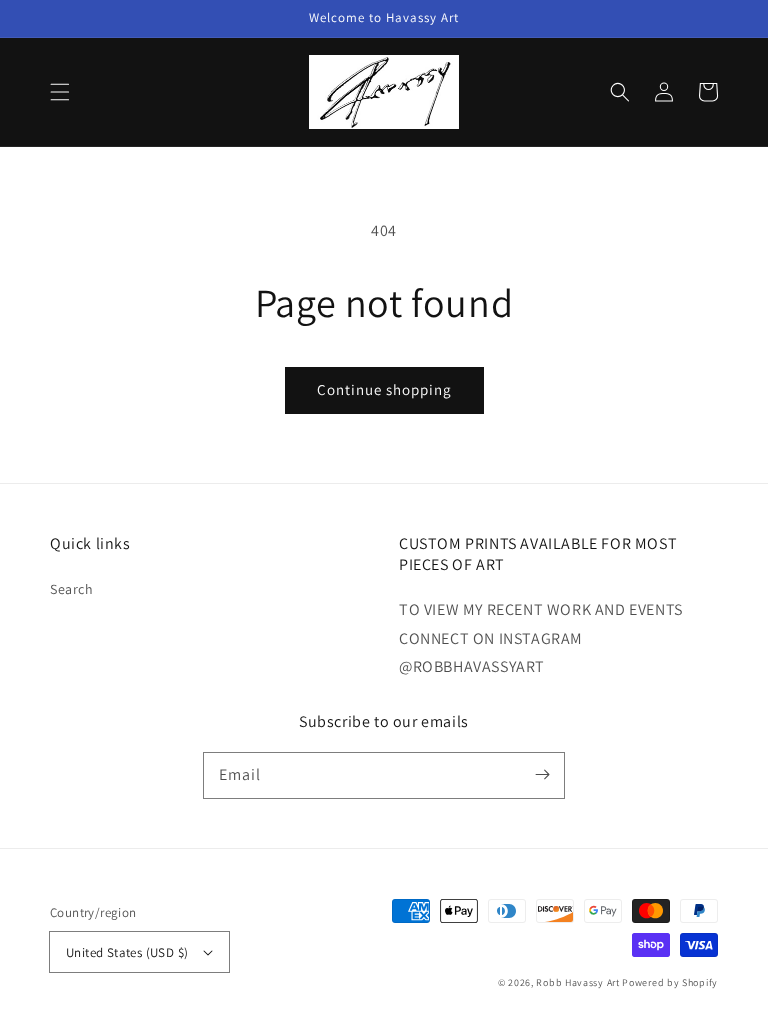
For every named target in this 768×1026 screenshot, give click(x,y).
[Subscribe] (542, 775)
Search (72, 589)
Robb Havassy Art (577, 982)
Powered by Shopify (670, 982)
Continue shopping (384, 389)
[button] (60, 92)
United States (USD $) (127, 952)
